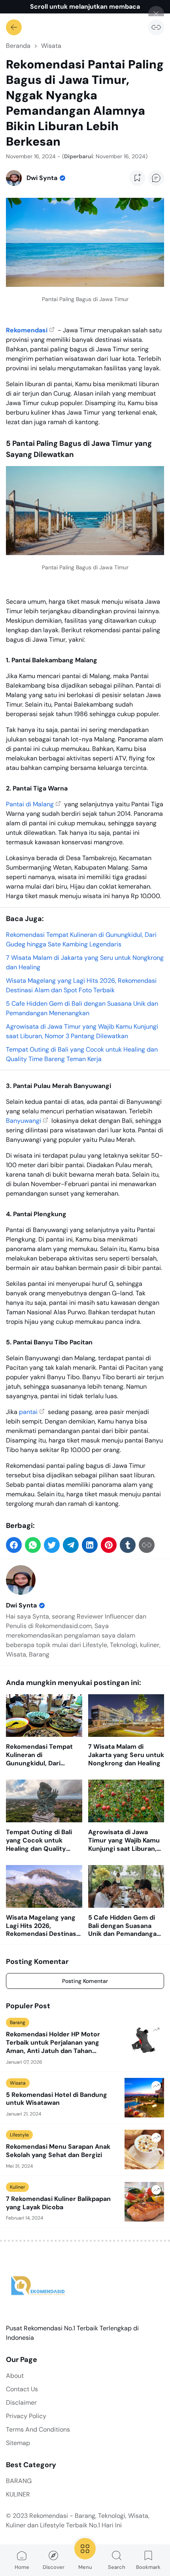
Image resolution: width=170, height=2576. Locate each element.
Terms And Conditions (38, 2429)
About (15, 2376)
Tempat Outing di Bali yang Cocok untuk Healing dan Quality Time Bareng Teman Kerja (39, 1841)
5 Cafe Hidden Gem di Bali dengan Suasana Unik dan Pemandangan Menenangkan (124, 1926)
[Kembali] (14, 27)
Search (117, 2567)
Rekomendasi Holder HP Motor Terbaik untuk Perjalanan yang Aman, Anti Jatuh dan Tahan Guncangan (53, 2043)
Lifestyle (19, 2135)
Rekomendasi (27, 330)
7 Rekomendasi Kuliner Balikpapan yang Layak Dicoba (58, 2203)
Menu (85, 2567)
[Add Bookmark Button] (137, 178)
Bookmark (148, 2567)
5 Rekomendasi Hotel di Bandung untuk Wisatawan (57, 2099)
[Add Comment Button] (156, 178)
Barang (18, 2023)
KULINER (18, 2494)
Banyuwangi (24, 1121)
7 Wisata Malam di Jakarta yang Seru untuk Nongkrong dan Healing (126, 1755)
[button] (14, 1545)
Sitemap (18, 2443)
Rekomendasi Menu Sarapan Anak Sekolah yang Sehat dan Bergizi (58, 2151)
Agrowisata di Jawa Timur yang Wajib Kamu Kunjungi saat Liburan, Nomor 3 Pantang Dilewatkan (124, 1841)
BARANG (19, 2481)
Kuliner (17, 2187)
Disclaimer (21, 2403)
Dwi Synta (21, 1605)
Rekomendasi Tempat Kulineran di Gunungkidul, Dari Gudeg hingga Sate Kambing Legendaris (39, 1755)
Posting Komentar (85, 1981)
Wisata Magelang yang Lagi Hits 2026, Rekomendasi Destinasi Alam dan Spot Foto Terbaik (42, 1926)
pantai (28, 1412)
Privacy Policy (26, 2416)
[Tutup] (156, 14)
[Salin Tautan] (156, 27)
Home (22, 2567)
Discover (54, 2567)
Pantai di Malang (30, 804)
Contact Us (22, 2389)
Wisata (18, 2083)
